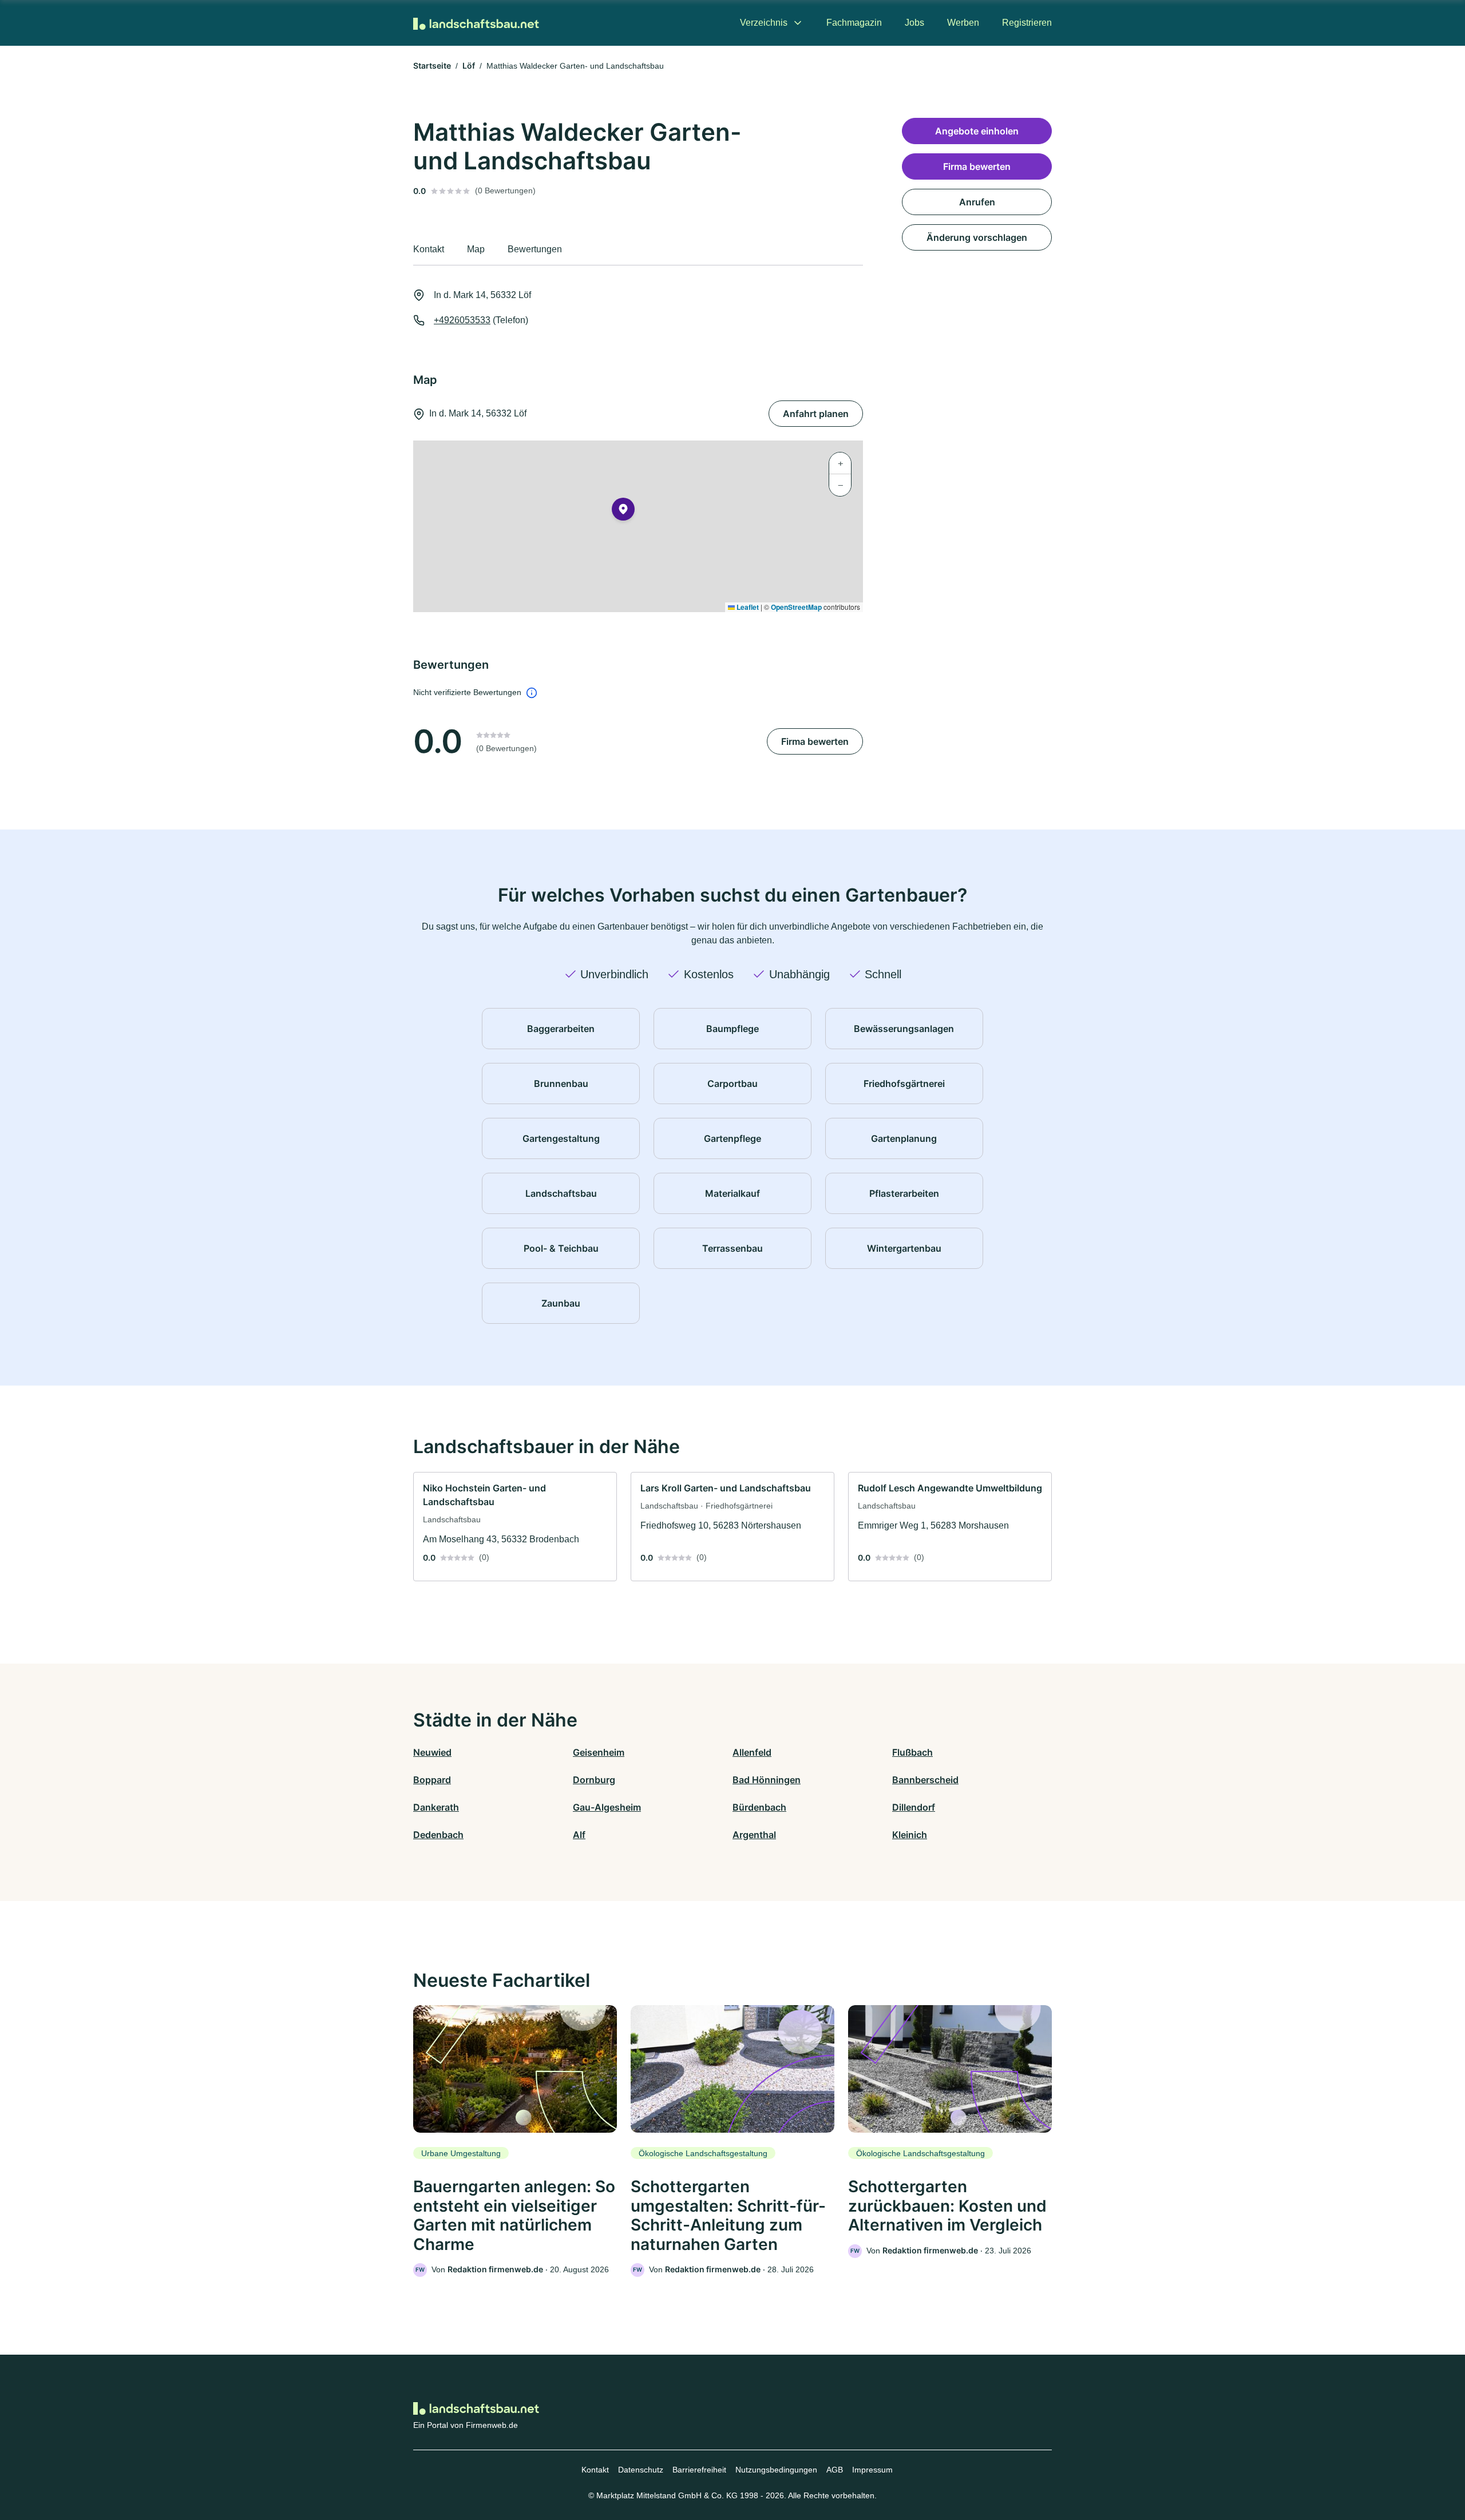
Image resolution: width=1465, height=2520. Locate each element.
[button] (623, 511)
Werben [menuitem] (963, 23)
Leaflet (747, 607)
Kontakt (595, 2470)
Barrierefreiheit (699, 2470)
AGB (835, 2470)
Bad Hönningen (767, 1780)
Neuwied (432, 1752)
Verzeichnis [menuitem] (764, 23)
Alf (579, 1835)
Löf (469, 66)
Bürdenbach (759, 1807)
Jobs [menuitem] (914, 23)
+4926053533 (462, 320)
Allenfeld (752, 1752)
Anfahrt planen (816, 414)
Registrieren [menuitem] (1027, 23)
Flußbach (912, 1752)
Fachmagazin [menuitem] (854, 23)
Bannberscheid (925, 1780)
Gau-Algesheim (607, 1807)
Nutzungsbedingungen (776, 2470)
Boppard (432, 1780)
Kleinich (910, 1835)
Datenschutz (641, 2470)
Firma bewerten (815, 741)
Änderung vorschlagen (977, 237)
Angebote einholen (977, 131)
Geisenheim (599, 1752)
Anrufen (977, 202)
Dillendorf (914, 1807)
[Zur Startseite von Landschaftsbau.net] (476, 23)
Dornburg (594, 1780)
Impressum (872, 2470)
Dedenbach (438, 1835)
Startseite (432, 66)
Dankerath (436, 1807)
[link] (515, 1527)
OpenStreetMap (796, 607)
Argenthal (754, 1835)
